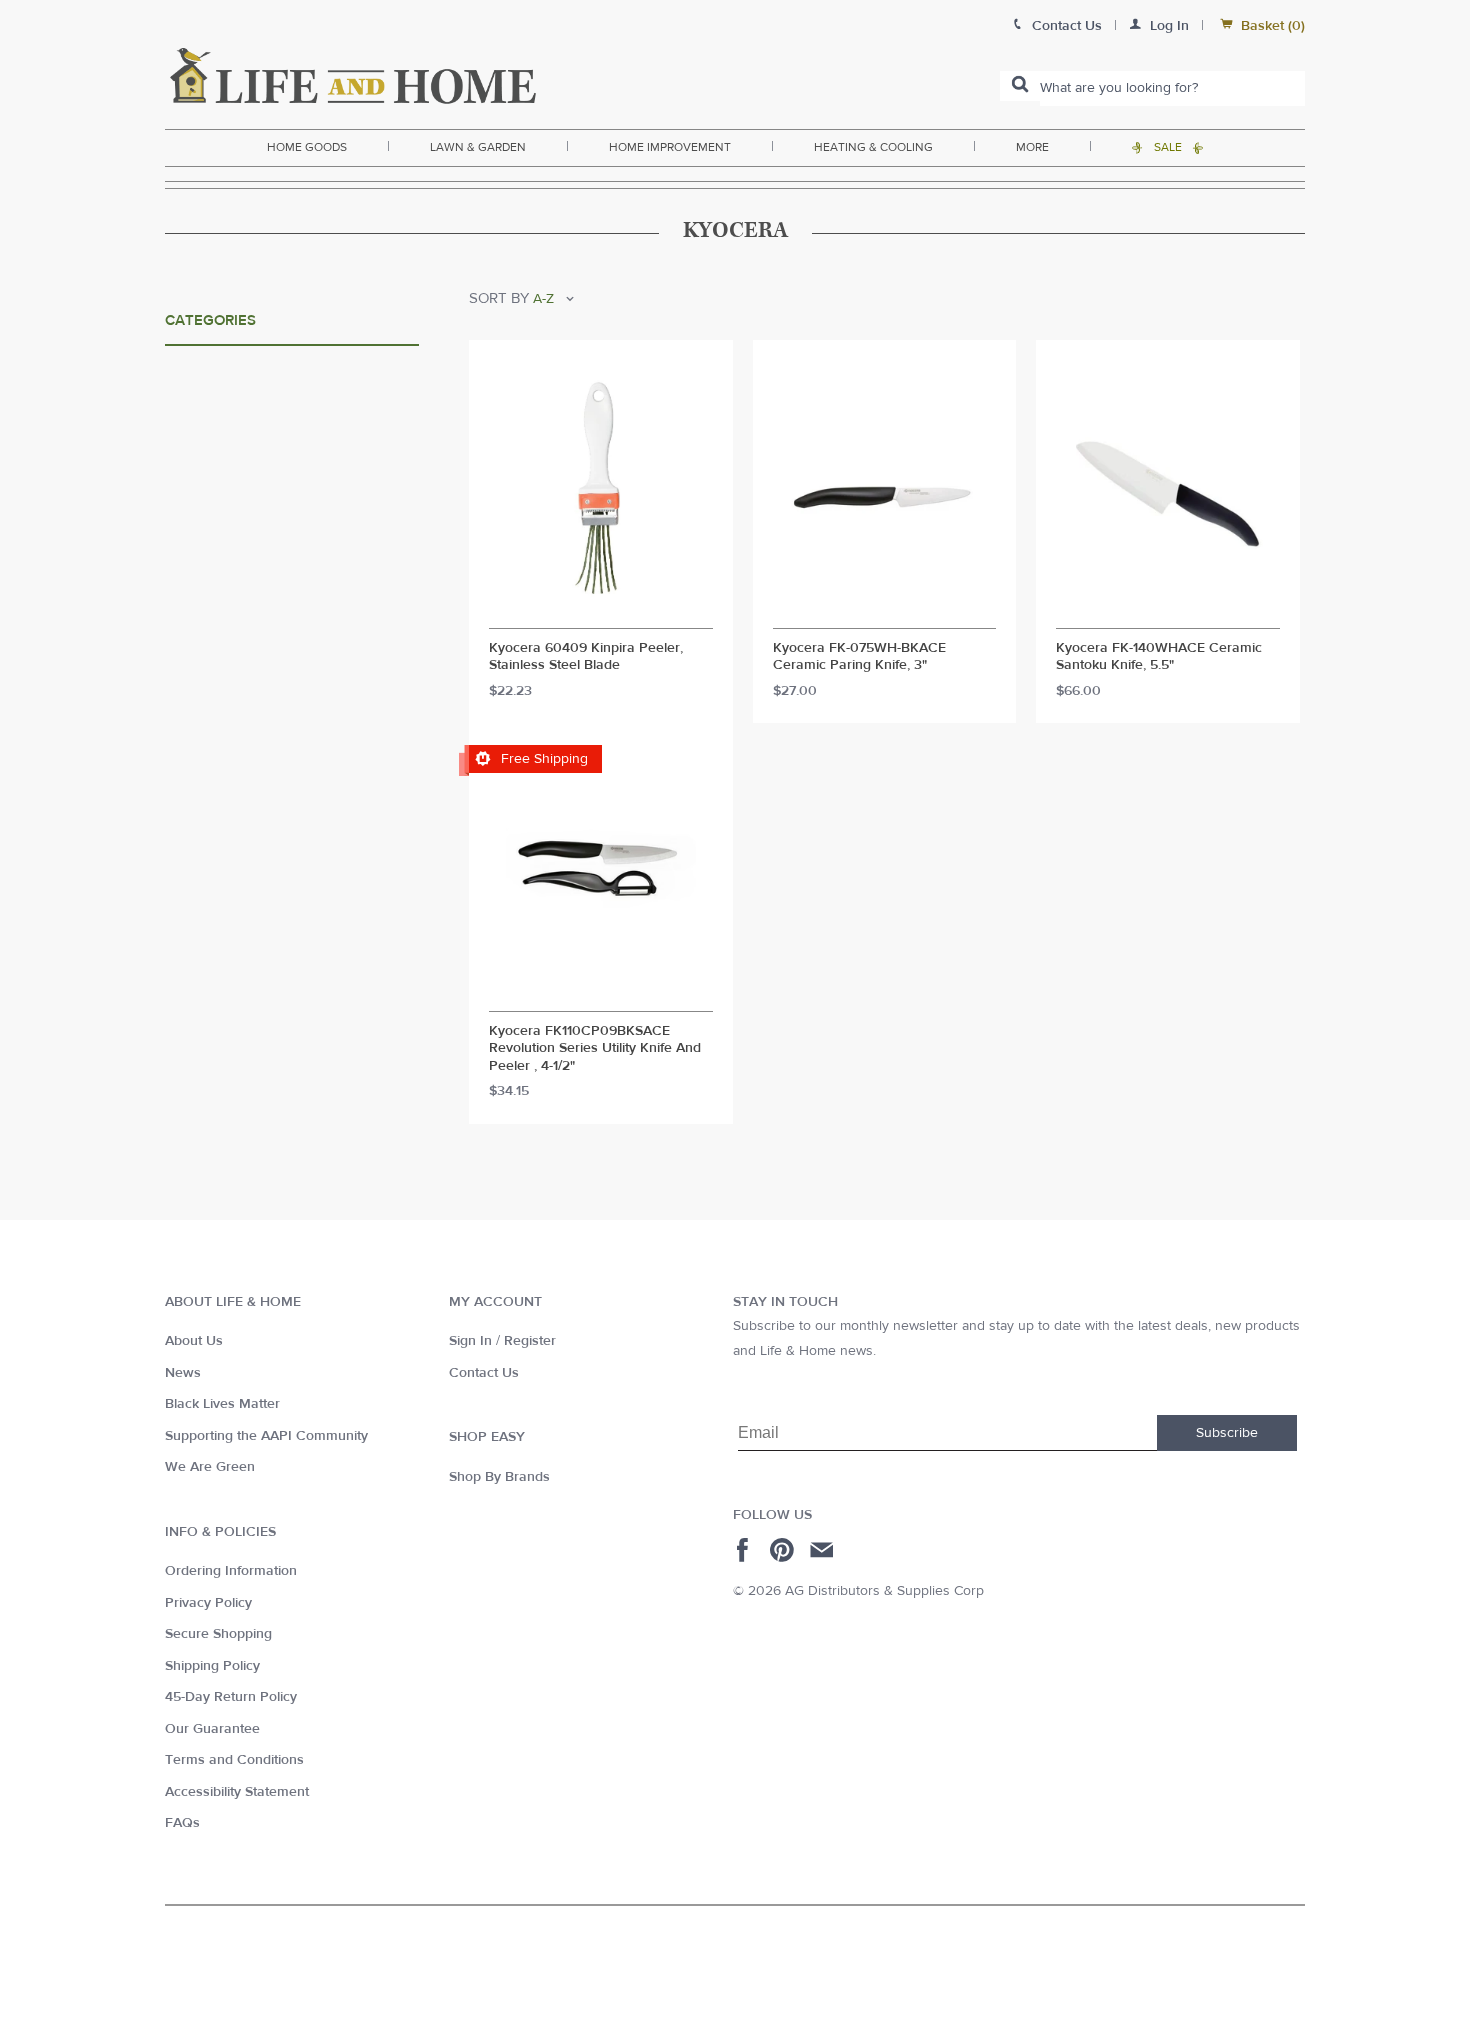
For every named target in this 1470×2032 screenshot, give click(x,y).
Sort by (499, 298)
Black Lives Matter (222, 1404)
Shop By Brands (499, 1477)
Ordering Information (231, 1571)
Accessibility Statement (237, 1792)
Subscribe (1227, 1433)
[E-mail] (823, 1550)
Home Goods (307, 147)
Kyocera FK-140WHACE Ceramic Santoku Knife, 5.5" (1159, 657)
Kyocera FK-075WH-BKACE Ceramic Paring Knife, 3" (859, 657)
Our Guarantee (212, 1729)
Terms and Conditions (234, 1760)
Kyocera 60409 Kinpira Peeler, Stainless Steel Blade (586, 657)
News (183, 1373)
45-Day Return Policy (231, 1697)
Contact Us (484, 1373)
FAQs (182, 1823)
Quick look (600, 610)
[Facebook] (745, 1550)
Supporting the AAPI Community (266, 1436)
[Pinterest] (784, 1550)
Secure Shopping (218, 1634)
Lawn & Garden (478, 147)
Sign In (470, 1341)
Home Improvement (670, 147)
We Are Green (210, 1467)
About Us (194, 1341)
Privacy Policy (208, 1603)
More (1032, 147)
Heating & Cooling (873, 147)
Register (530, 1341)
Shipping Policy (212, 1666)
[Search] (1020, 86)
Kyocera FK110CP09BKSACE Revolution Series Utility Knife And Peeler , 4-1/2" (595, 1049)
